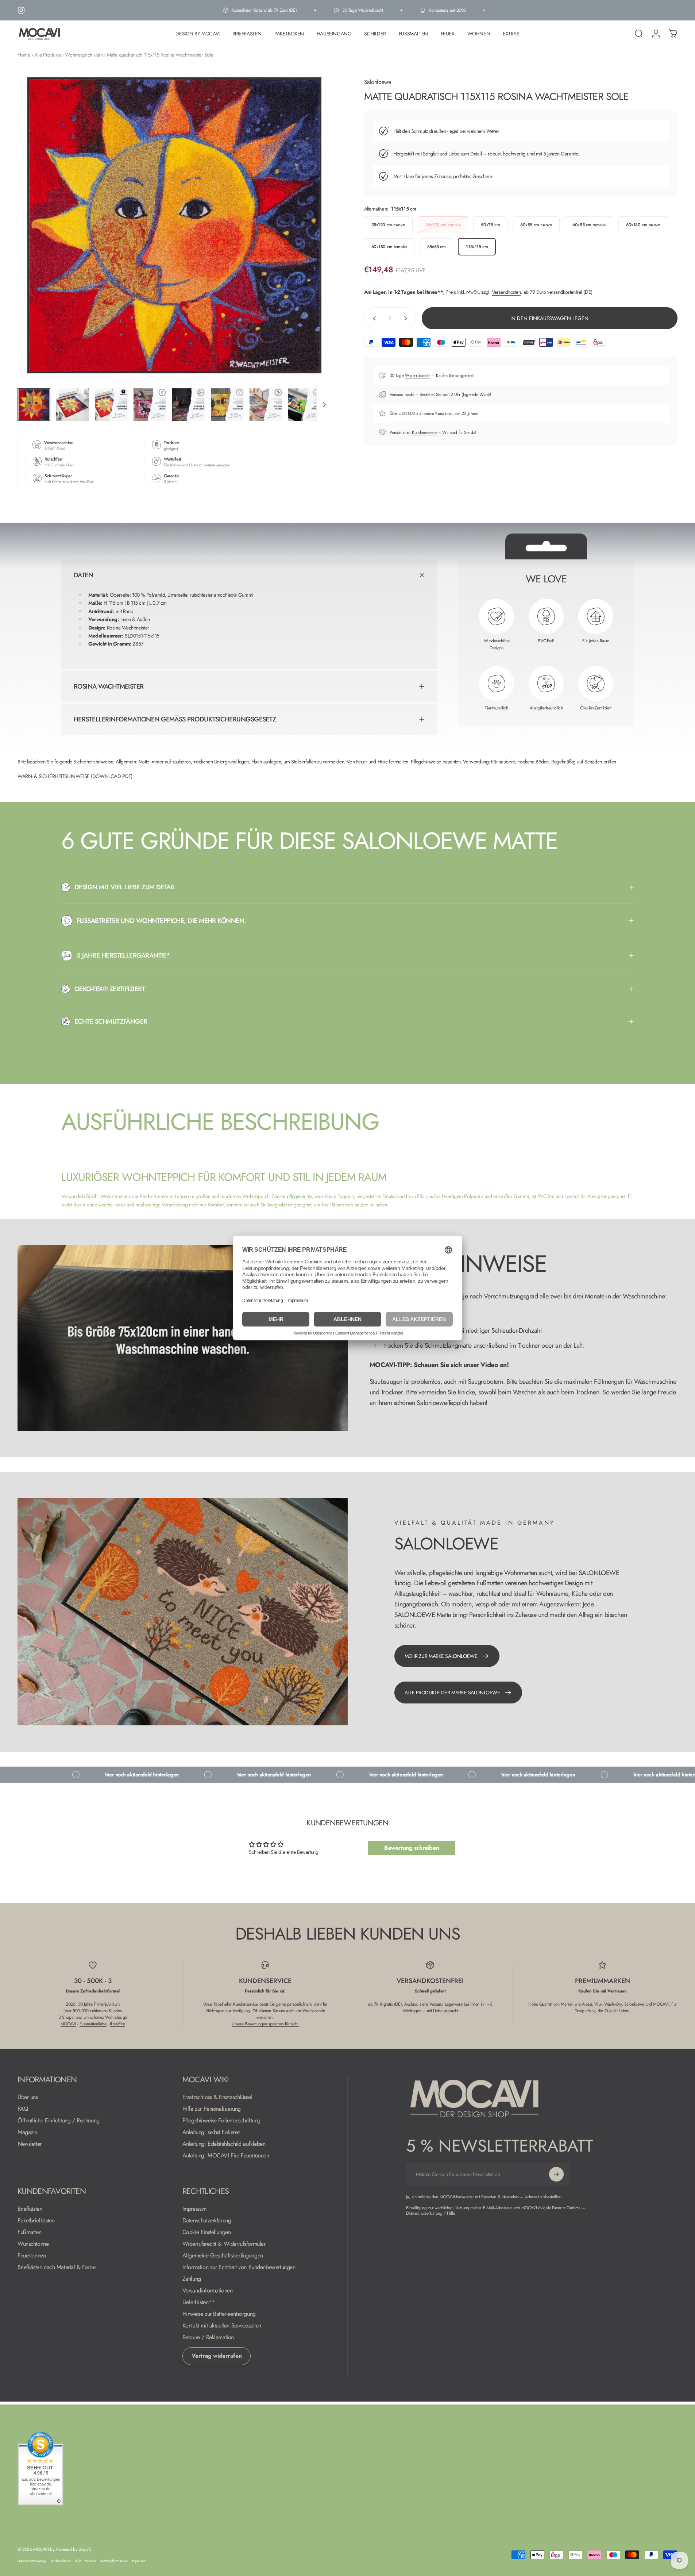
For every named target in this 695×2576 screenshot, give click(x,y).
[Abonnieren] (556, 2174)
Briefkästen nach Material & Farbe (56, 2267)
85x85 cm (437, 247)
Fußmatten (29, 2232)
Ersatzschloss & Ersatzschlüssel (217, 2097)
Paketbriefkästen (36, 2221)
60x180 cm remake (389, 247)
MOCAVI (68, 2024)
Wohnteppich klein (84, 55)
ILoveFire (117, 2024)
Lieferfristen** (199, 2302)
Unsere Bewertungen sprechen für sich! (265, 2024)
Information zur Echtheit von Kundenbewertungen (239, 2267)
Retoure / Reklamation (208, 2337)
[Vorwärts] (312, 243)
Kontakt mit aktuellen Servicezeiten (222, 2326)
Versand (90, 2561)
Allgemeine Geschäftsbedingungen (223, 2256)
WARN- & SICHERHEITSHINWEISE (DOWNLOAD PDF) (75, 776)
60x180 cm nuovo (643, 225)
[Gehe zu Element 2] (73, 405)
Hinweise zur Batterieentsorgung (219, 2314)
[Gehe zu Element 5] (189, 405)
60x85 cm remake (589, 225)
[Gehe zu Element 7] (266, 405)
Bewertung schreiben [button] (412, 1848)
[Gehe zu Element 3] (111, 405)
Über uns (28, 2097)
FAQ (23, 2109)
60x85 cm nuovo (536, 225)
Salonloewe (378, 82)
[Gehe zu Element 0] (34, 405)
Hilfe (451, 2213)
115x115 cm (477, 247)
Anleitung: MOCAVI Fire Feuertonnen (226, 2156)
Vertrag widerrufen (217, 2356)
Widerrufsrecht (418, 376)
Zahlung (192, 2279)
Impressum (194, 2209)
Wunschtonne (33, 2244)
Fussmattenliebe (93, 2024)
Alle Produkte (48, 55)
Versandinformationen (208, 2291)
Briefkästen (30, 2209)
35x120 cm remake (443, 225)
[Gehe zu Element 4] (150, 405)
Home (24, 55)
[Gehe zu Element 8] (305, 405)
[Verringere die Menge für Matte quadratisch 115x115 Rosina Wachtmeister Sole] (373, 318)
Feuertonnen (32, 2256)
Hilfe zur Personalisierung (212, 2109)
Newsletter (30, 2144)
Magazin (27, 2132)
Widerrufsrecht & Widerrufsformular (224, 2244)
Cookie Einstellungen (207, 2232)
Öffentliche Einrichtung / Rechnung (59, 2121)
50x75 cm (490, 225)
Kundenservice (424, 432)
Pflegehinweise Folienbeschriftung (221, 2121)
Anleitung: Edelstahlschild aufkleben (224, 2144)
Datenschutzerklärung (207, 2221)
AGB (78, 2561)
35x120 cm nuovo (388, 225)
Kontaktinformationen (114, 2561)
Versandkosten (506, 292)
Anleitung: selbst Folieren (211, 2132)
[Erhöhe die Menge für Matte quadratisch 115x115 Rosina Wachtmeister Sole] (407, 318)
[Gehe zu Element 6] (227, 405)
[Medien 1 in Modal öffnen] (174, 226)
